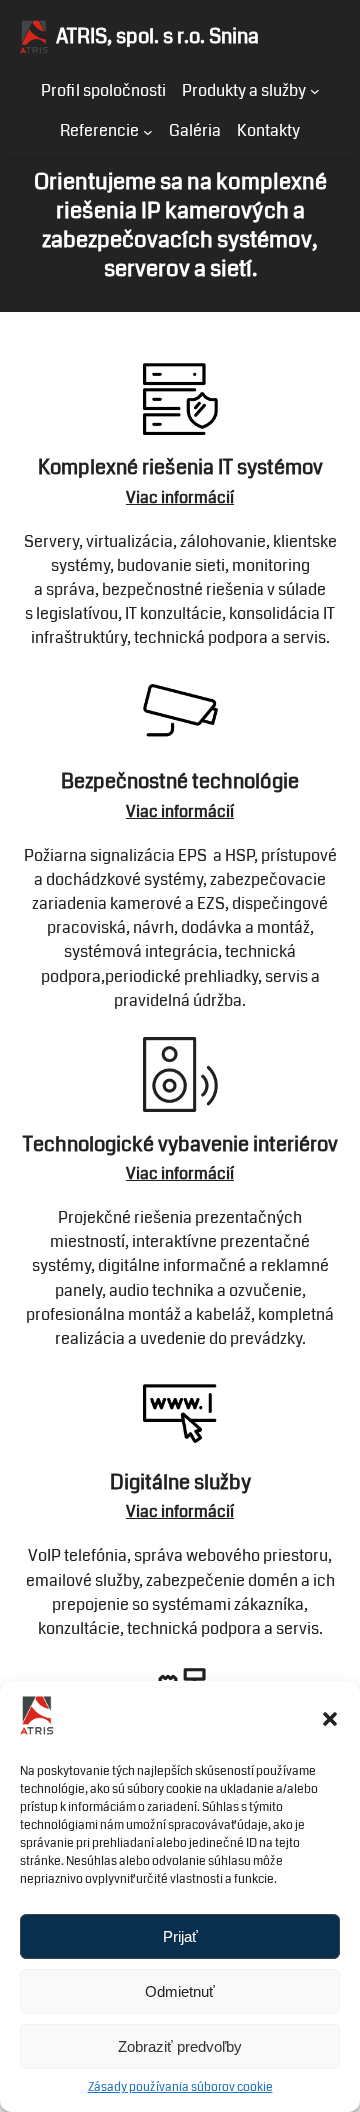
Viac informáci (178, 1511)
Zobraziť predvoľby (180, 2046)
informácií (197, 497)
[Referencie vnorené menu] (148, 131)
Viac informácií (180, 811)
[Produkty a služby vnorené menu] (315, 91)
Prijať (180, 1936)
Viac (143, 497)
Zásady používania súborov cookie (180, 2087)
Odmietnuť (180, 1991)
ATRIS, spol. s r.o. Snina (157, 36)
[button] (330, 1719)
